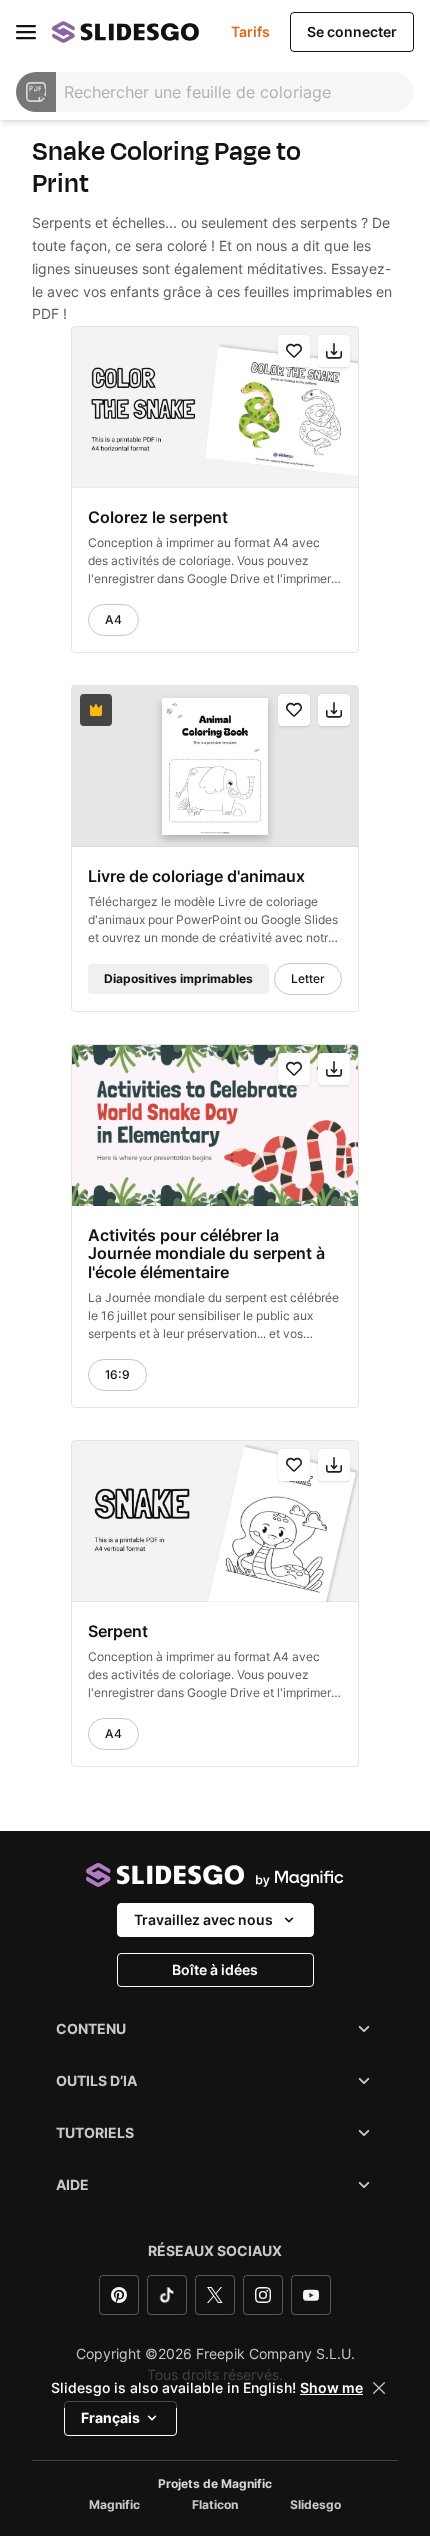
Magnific (114, 2505)
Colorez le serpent (158, 517)
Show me (331, 2388)
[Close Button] (379, 2388)
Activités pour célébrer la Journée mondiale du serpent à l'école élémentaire (206, 1253)
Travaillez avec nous (203, 1919)
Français (110, 2417)
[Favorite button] (294, 351)
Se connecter (352, 31)
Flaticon (215, 2505)
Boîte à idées (215, 1969)
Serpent (118, 1631)
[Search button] (40, 92)
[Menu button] (26, 32)
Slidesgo (315, 2505)
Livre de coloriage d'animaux (196, 876)
